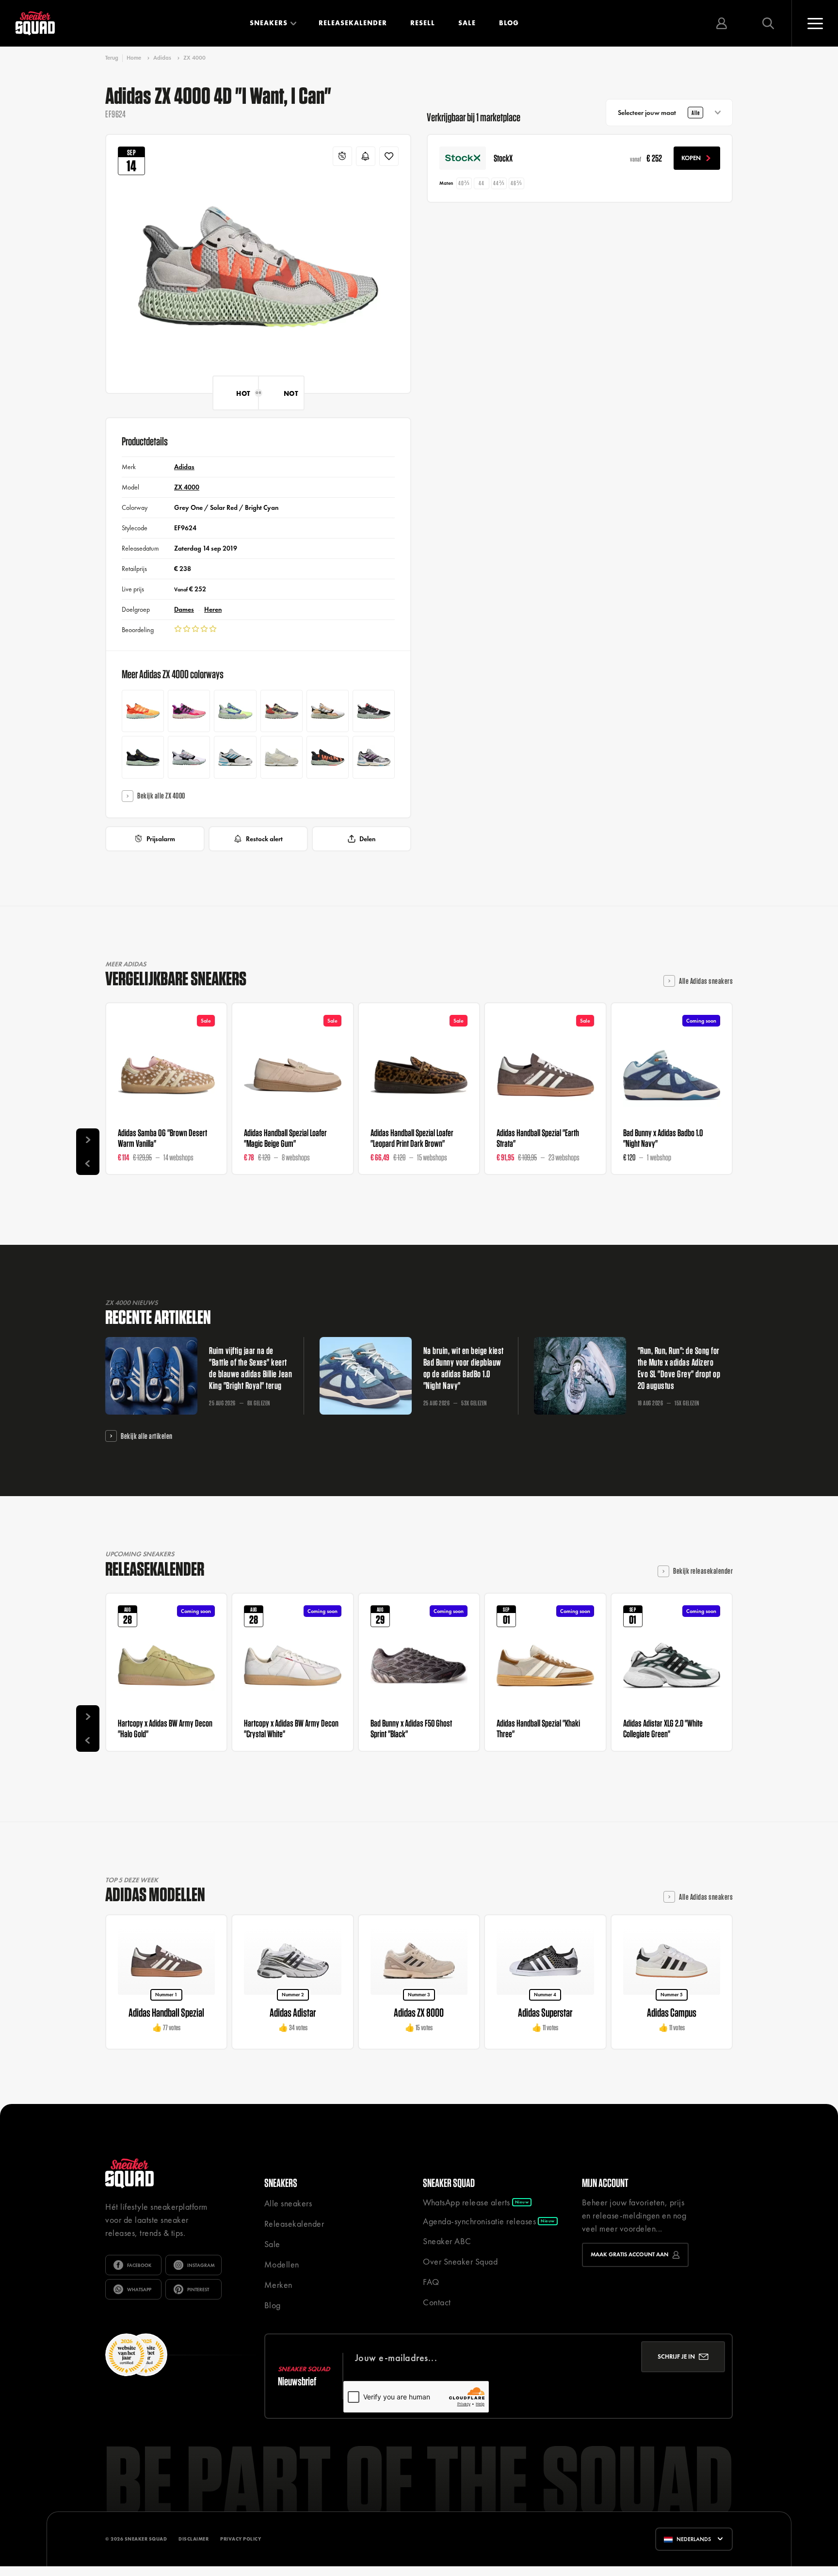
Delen (367, 839)
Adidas (162, 58)
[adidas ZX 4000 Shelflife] (282, 757)
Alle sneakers (288, 2203)
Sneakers (269, 23)
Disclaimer (193, 2539)
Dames (184, 609)
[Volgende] (88, 1140)
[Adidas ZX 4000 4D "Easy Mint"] (235, 711)
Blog (509, 23)
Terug (112, 58)
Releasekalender (353, 23)
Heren (213, 609)
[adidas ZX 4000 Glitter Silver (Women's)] (374, 757)
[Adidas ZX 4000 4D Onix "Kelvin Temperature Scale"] (374, 711)
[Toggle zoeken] (768, 23)
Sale (467, 23)
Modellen (282, 2264)
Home (134, 58)
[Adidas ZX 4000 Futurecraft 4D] (189, 757)
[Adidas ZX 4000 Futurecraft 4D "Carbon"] (143, 757)
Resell (423, 23)
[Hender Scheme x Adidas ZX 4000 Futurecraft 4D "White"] (328, 711)
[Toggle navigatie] (815, 23)
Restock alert (264, 839)
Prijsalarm (161, 839)
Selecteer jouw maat (659, 113)
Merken (278, 2285)
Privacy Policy (241, 2539)
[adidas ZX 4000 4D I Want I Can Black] (328, 757)
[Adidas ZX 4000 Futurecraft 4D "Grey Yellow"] (282, 711)
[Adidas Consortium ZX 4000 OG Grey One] (235, 757)
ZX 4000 (194, 58)
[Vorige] (88, 1163)
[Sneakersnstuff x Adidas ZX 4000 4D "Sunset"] (189, 711)
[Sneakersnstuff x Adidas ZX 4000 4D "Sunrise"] (143, 711)
